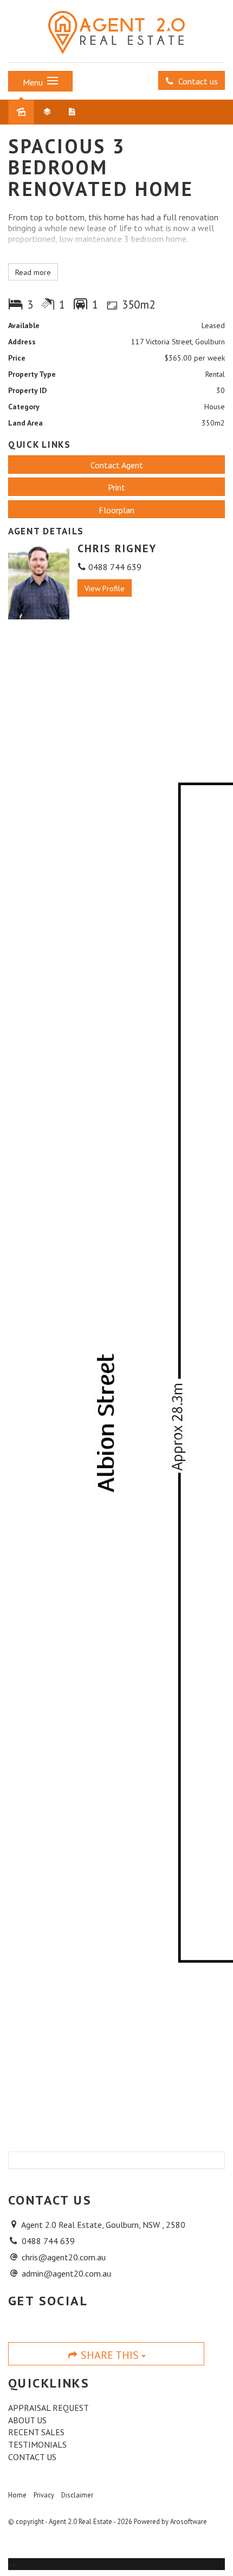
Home (17, 2495)
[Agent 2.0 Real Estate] (116, 30)
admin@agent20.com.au (66, 2273)
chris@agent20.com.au (64, 2257)
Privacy (44, 2495)
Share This (110, 2355)
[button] (116, 487)
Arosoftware (189, 2522)
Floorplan (116, 510)
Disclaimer (77, 2495)
